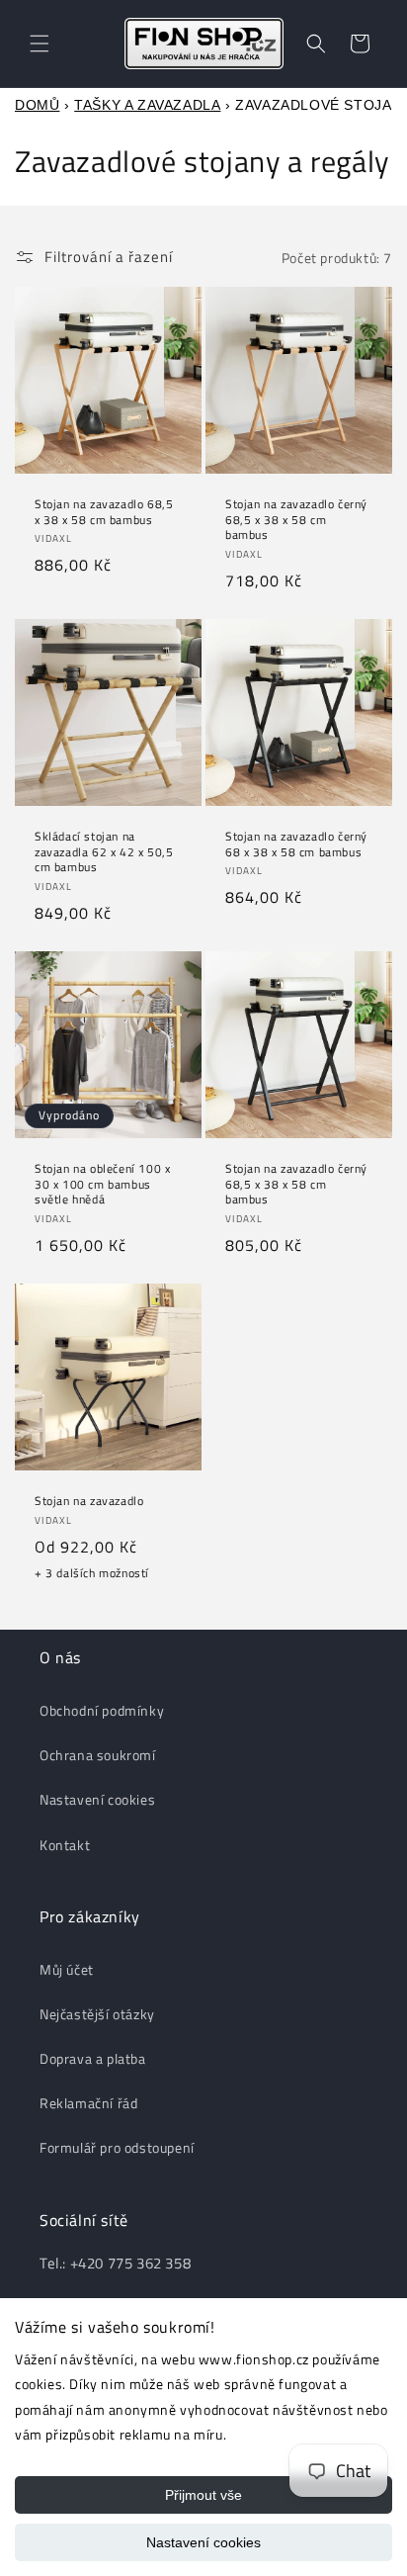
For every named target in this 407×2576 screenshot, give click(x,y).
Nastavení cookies (203, 2542)
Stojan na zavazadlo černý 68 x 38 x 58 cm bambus (296, 844)
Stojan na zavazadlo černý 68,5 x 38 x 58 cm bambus (296, 520)
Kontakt (65, 1845)
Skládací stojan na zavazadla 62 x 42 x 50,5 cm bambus (104, 852)
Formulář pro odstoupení (117, 2147)
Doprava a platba (93, 2058)
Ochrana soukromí (98, 1755)
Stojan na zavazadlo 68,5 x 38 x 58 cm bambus (104, 512)
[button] (40, 44)
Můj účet (67, 1969)
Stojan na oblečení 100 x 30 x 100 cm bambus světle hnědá (102, 1184)
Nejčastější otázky (97, 2014)
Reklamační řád (88, 2103)
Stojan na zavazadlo (89, 1501)
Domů (37, 105)
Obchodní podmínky (102, 1710)
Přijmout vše (203, 2495)
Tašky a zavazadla (147, 105)
